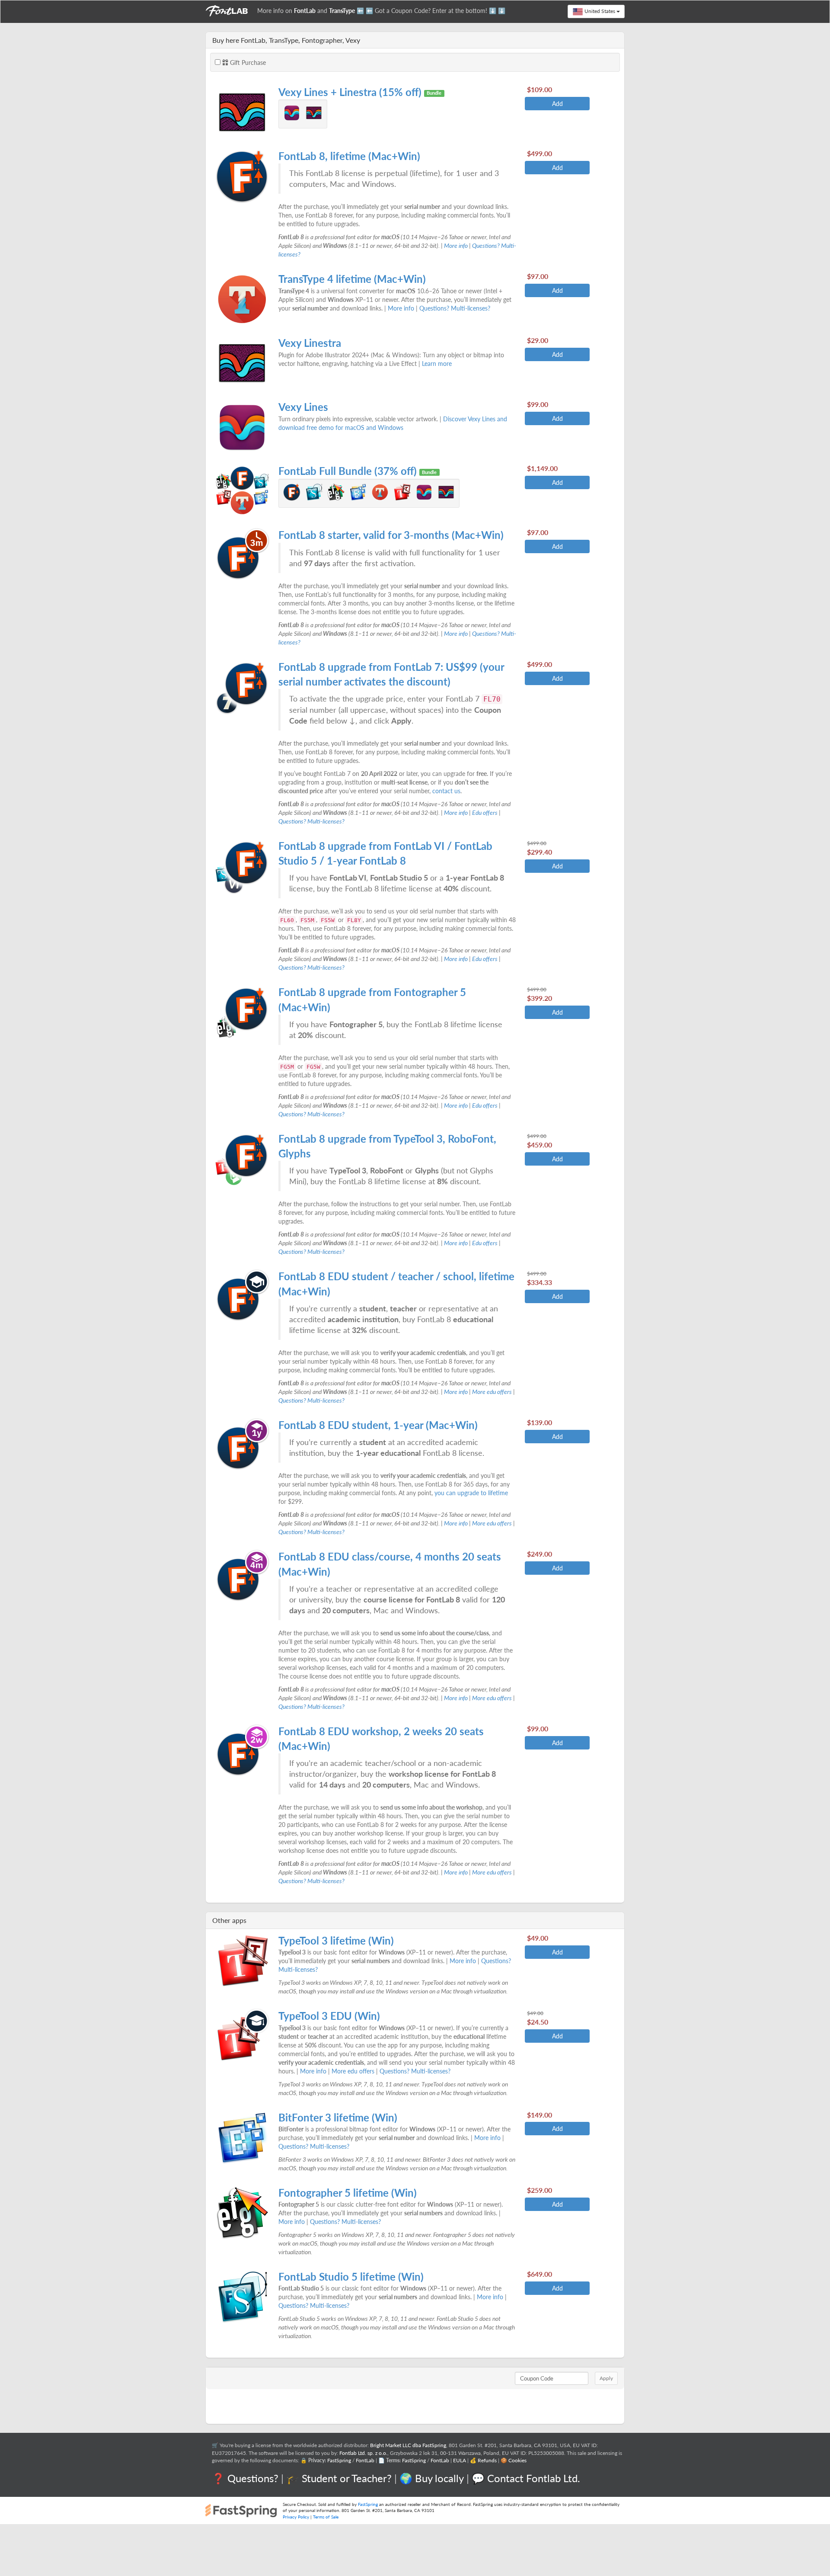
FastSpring (339, 2460)
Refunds (487, 2460)
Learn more (437, 364)
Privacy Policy (296, 2517)
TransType (342, 11)
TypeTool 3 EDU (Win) (329, 2016)
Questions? (253, 2478)
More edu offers (492, 1392)
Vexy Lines (303, 407)
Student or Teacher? (347, 2478)
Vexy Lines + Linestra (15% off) (351, 92)
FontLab (305, 11)
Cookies (517, 2460)
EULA (460, 2460)
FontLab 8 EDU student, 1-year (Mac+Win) (378, 1425)
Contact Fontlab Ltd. (534, 2478)
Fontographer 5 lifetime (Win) (348, 2193)
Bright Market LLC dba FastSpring (408, 2445)
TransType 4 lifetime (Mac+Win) (352, 279)
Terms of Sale (326, 2517)
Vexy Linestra (310, 343)
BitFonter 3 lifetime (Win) (338, 2117)
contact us (446, 791)
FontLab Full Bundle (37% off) (349, 471)
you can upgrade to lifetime (471, 1493)
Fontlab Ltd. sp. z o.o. (363, 2453)
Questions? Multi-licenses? (455, 308)
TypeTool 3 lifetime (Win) (336, 1940)
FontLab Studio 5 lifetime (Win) (351, 2276)
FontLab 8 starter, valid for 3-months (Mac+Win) (391, 535)
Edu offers (485, 812)
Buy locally (439, 2478)
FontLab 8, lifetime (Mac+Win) (349, 156)
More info (456, 245)
